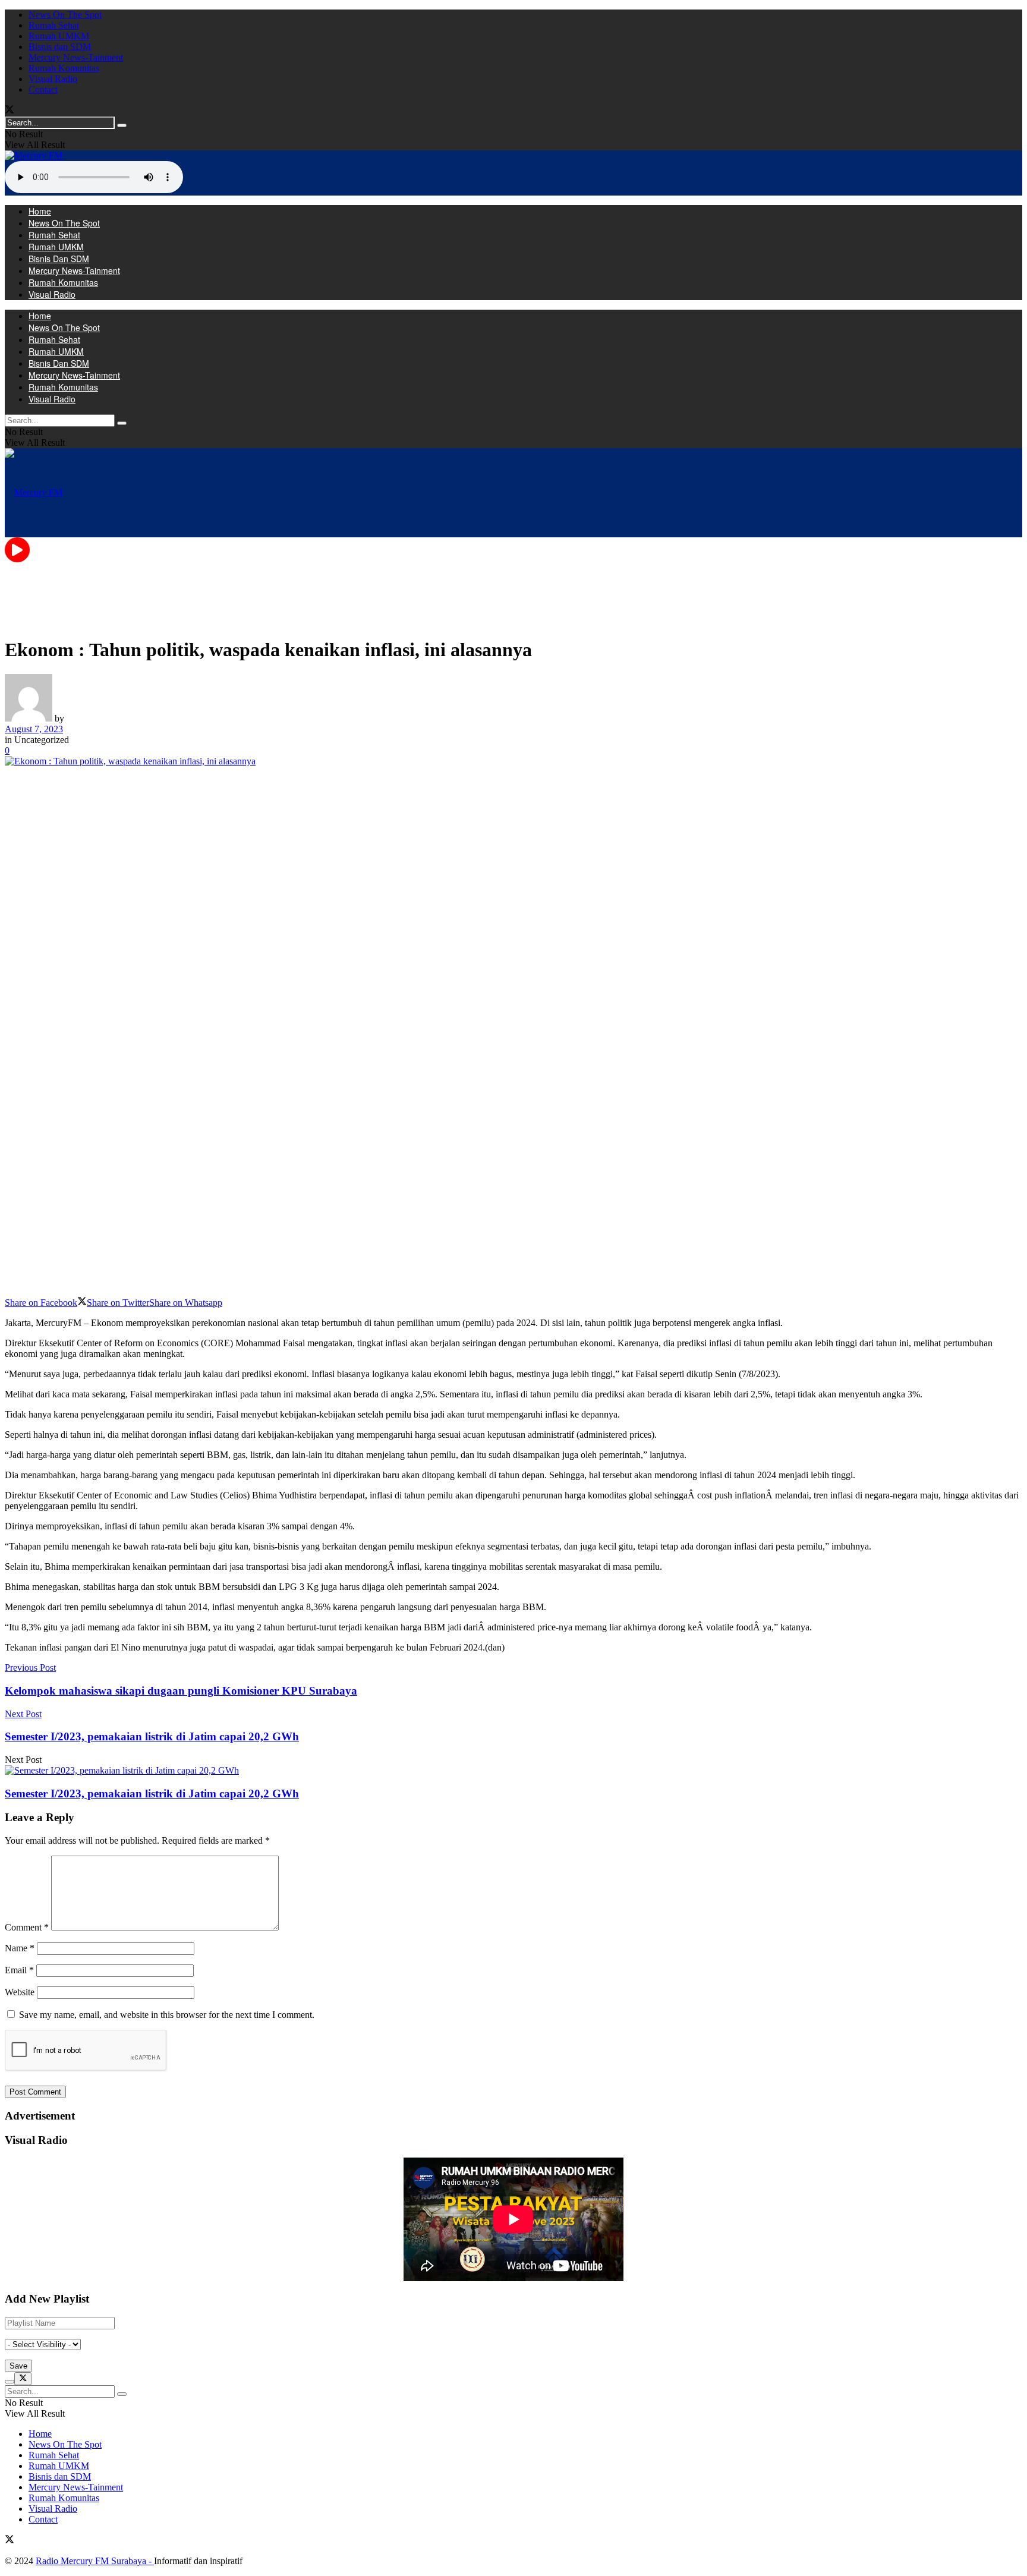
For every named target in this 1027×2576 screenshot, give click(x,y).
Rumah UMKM (59, 36)
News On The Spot (65, 15)
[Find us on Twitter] (10, 111)
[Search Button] (122, 125)
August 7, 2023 (34, 729)
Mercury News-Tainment (76, 57)
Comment (27, 1927)
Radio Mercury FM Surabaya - (95, 2561)
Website (20, 1992)
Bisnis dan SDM (60, 47)
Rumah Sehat (54, 25)
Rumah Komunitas (64, 68)
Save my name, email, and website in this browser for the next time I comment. (167, 2015)
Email (19, 1970)
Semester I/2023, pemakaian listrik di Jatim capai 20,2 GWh (152, 1794)
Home (40, 211)
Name (20, 1948)
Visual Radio (53, 79)
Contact (43, 89)
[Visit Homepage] (34, 155)
